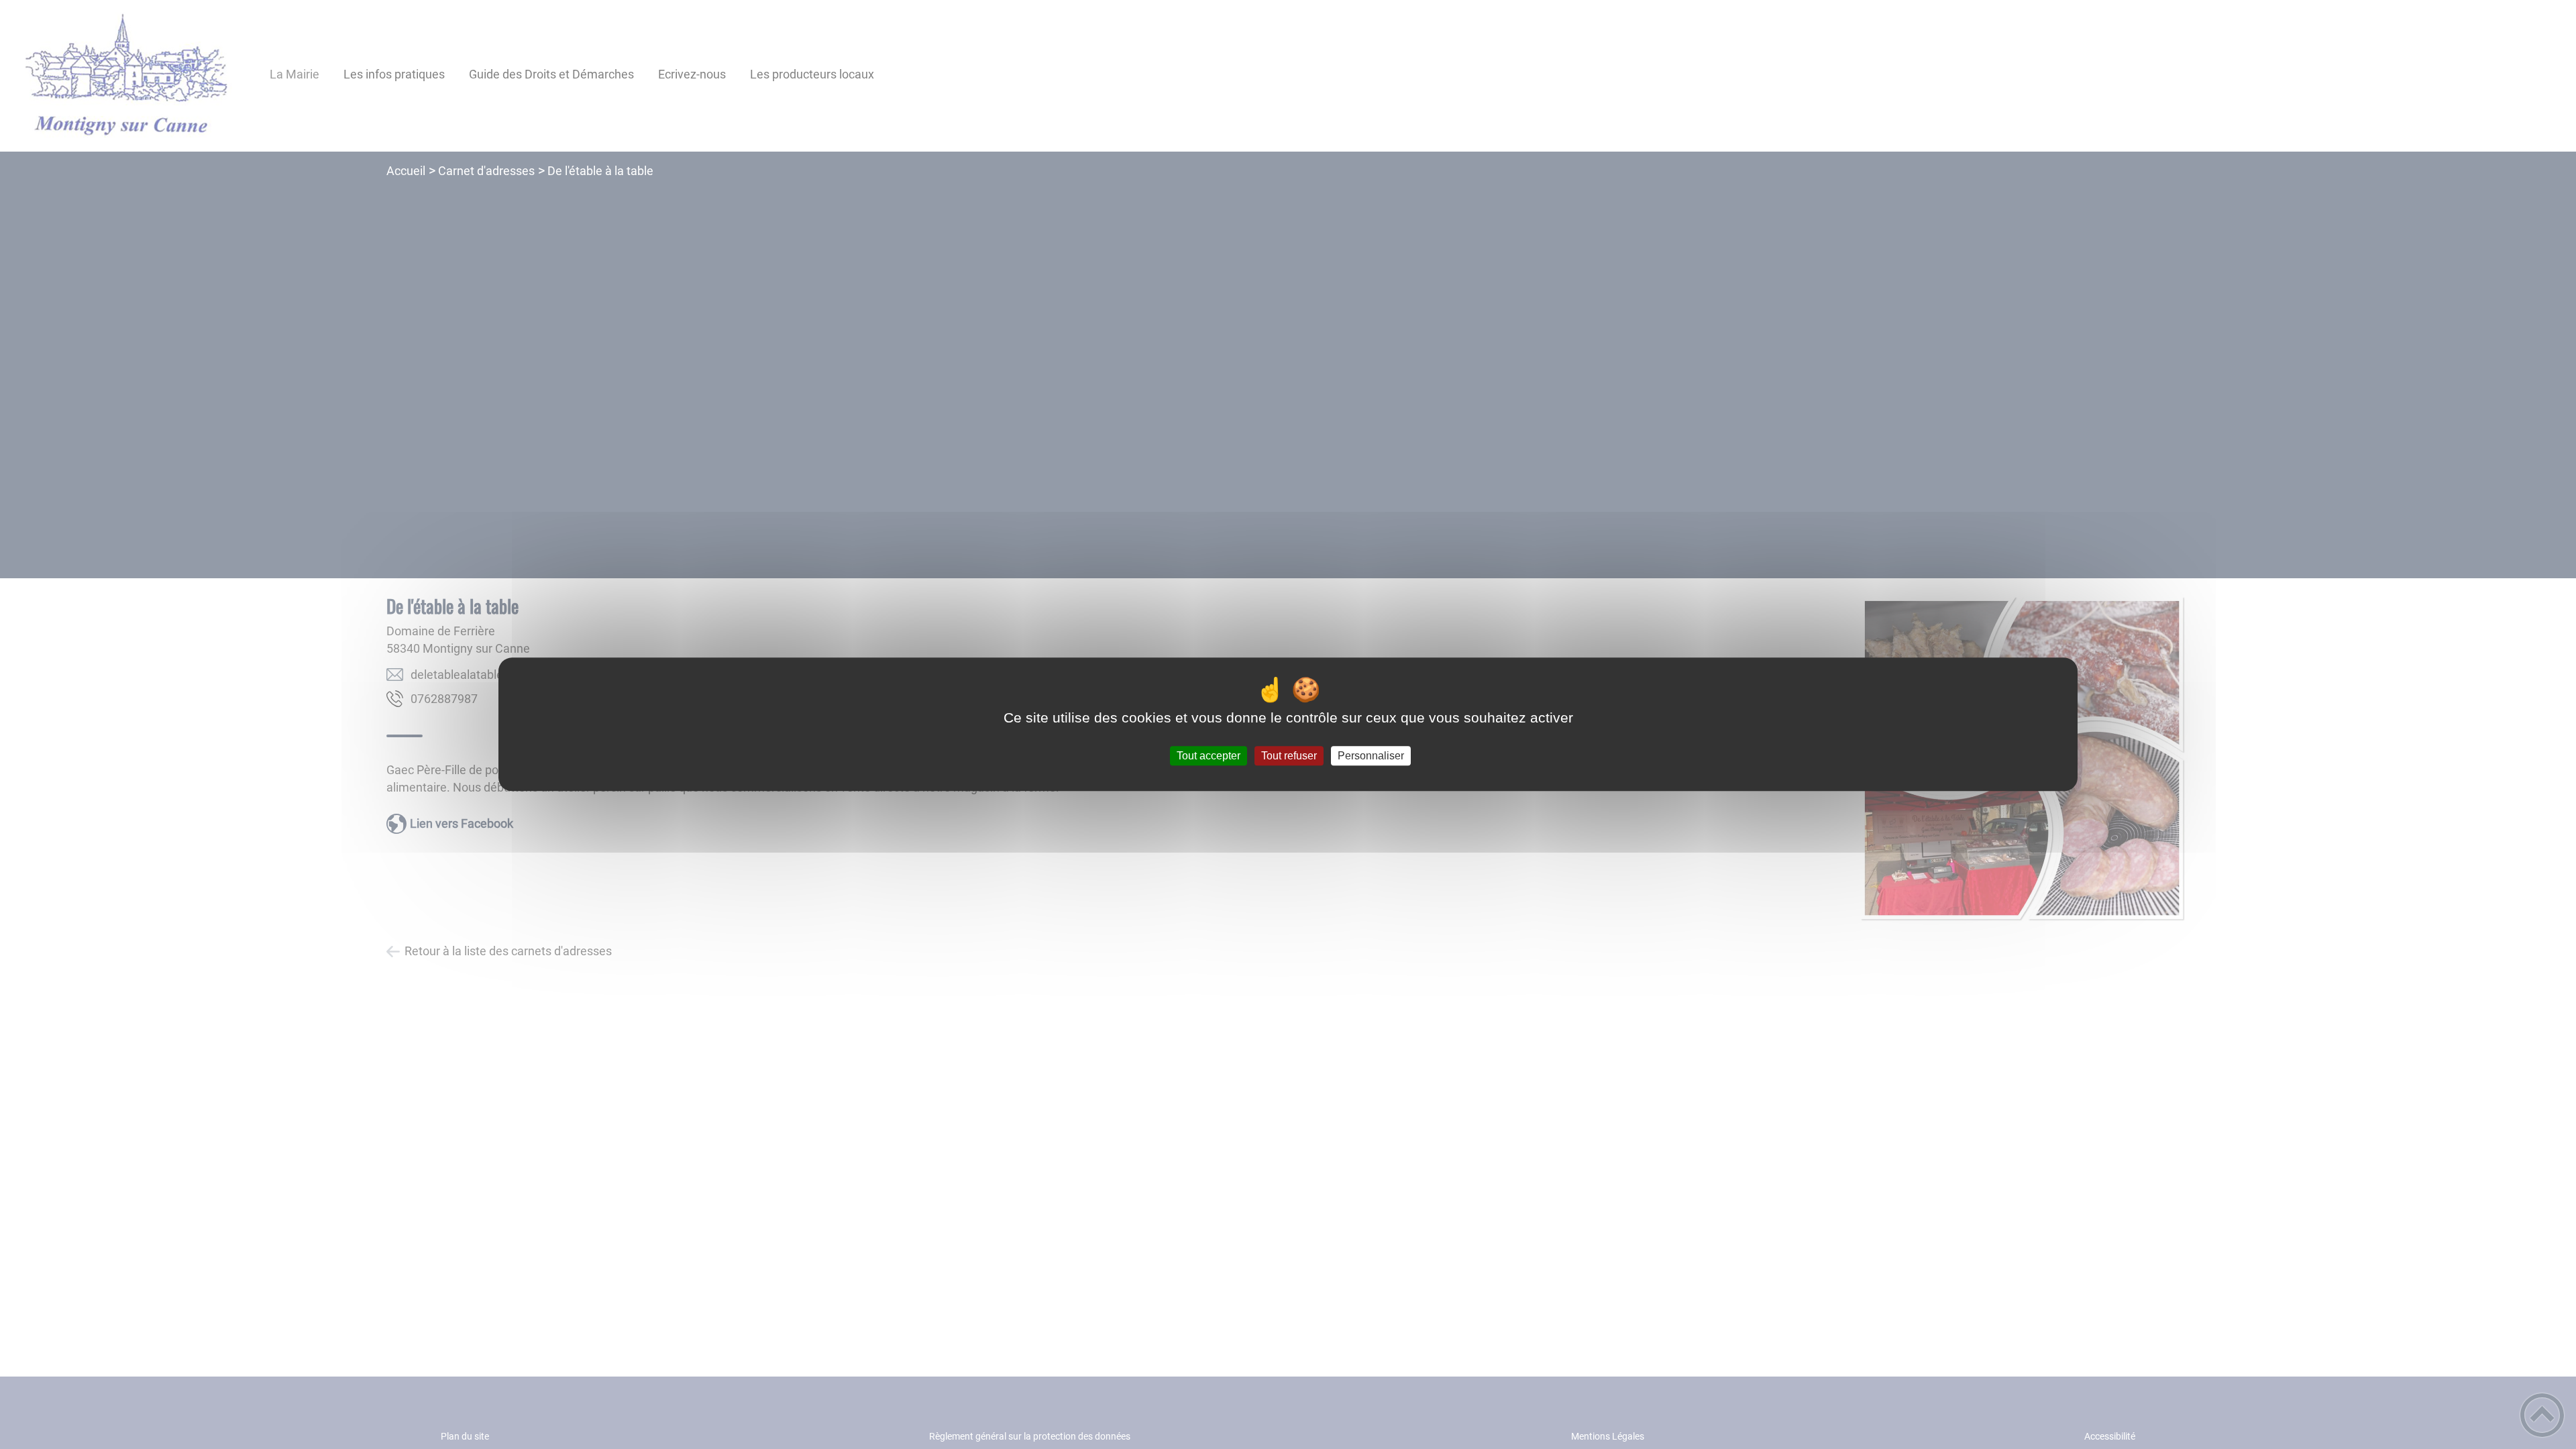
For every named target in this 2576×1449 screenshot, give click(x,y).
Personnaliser (1371, 756)
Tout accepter (1209, 756)
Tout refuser (1289, 756)
